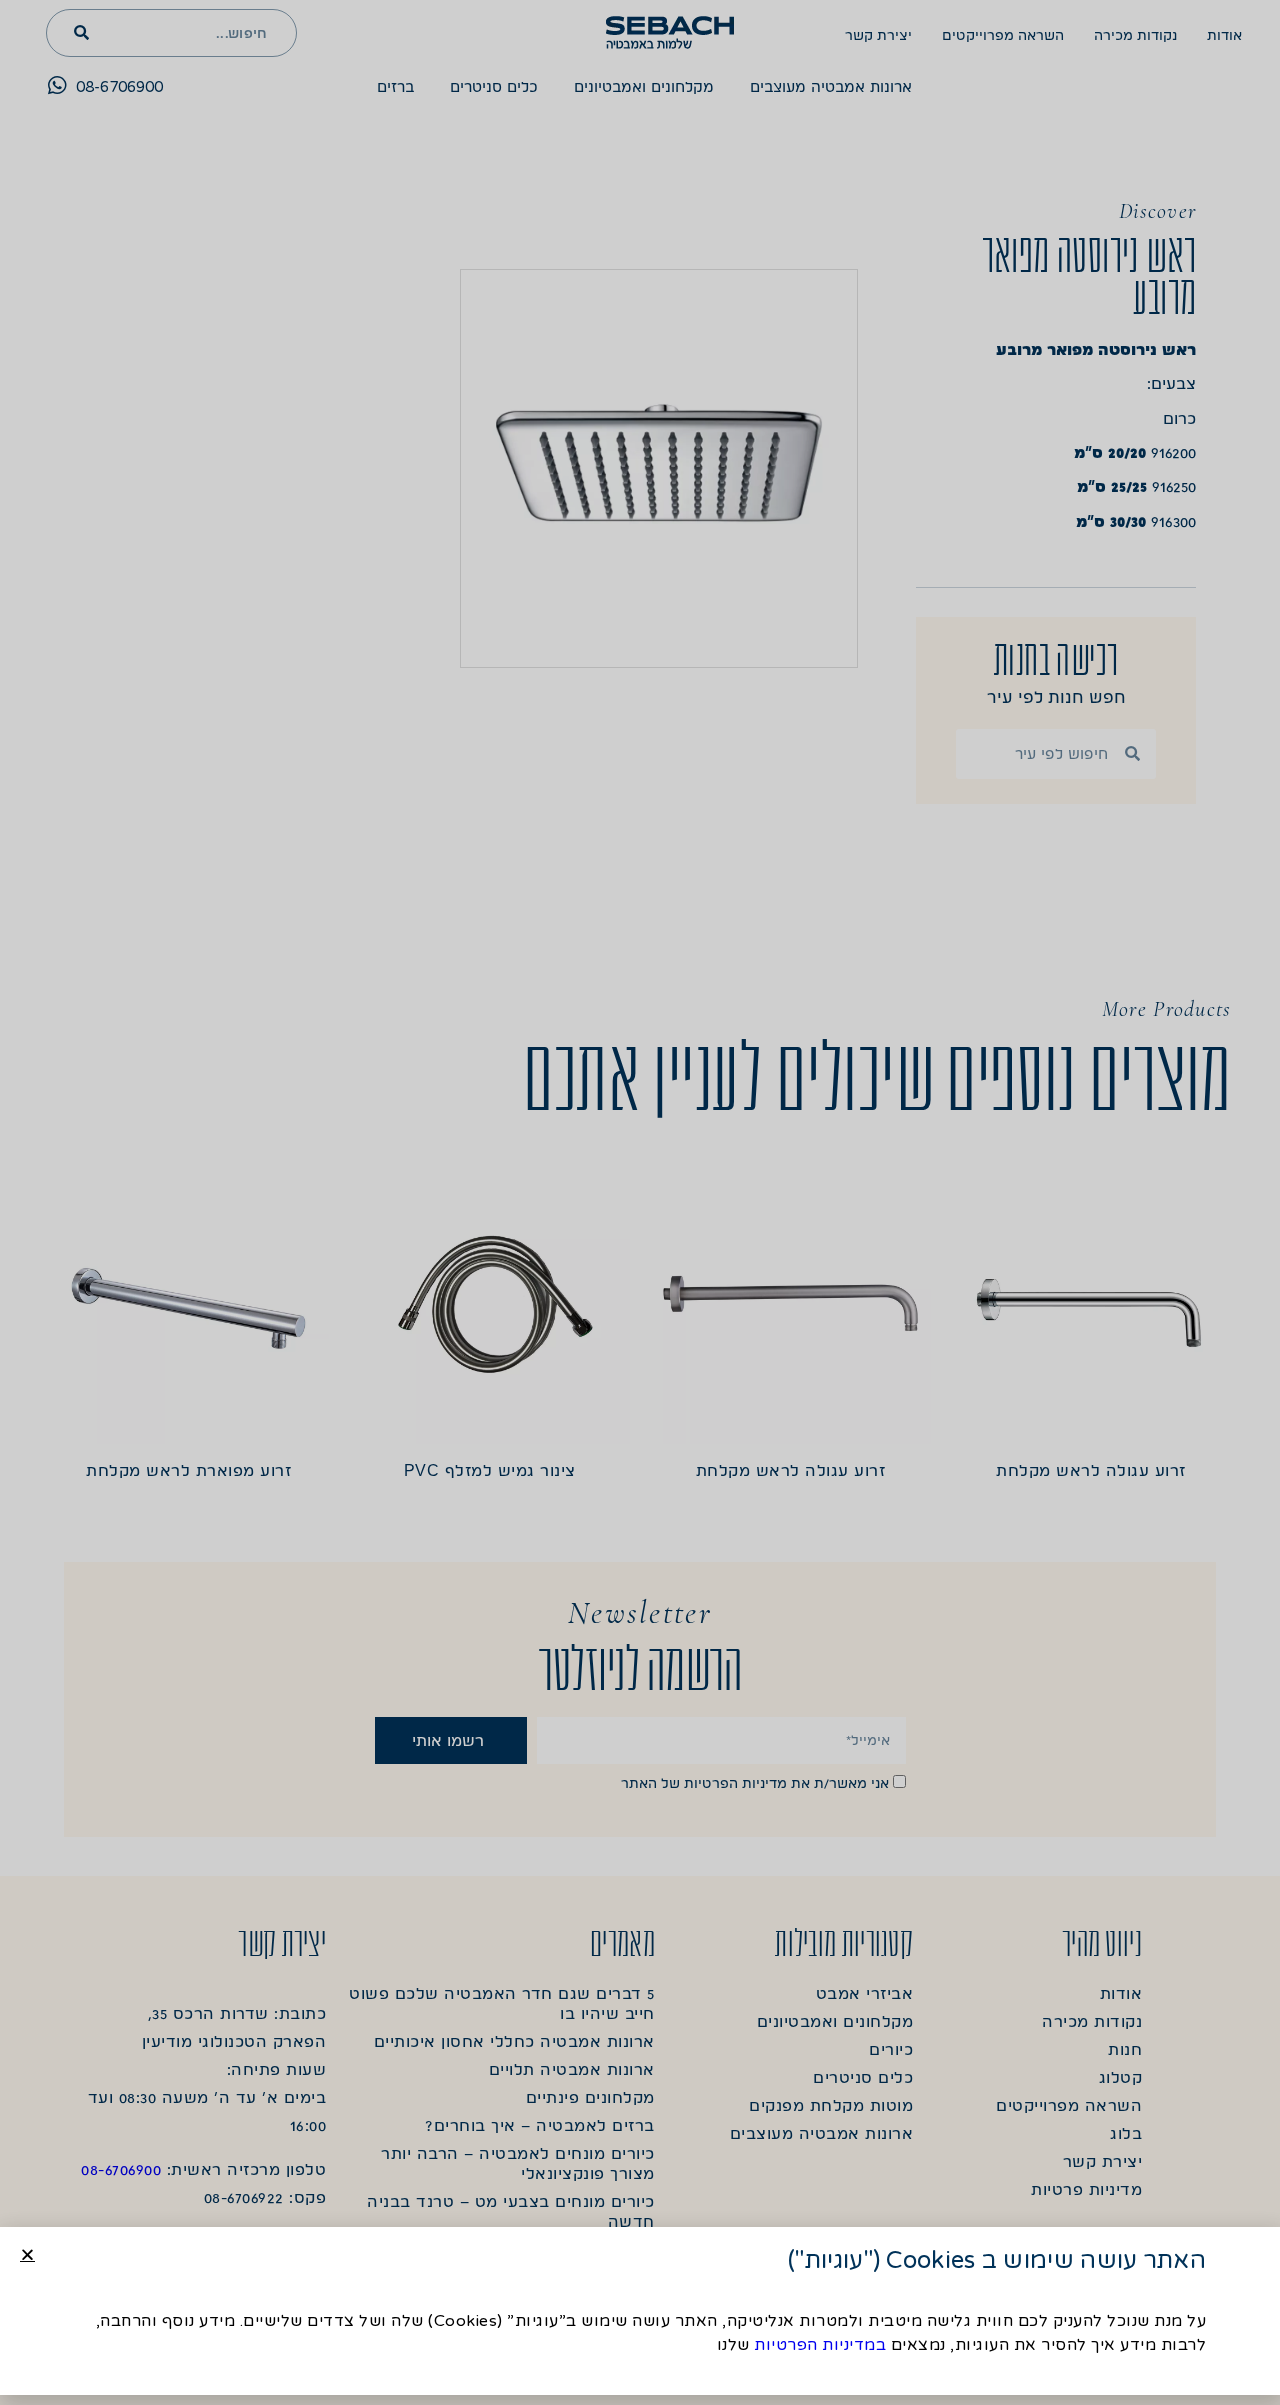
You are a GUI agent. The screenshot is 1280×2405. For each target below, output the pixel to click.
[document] (640, 1202)
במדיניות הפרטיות (820, 2345)
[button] (27, 2254)
